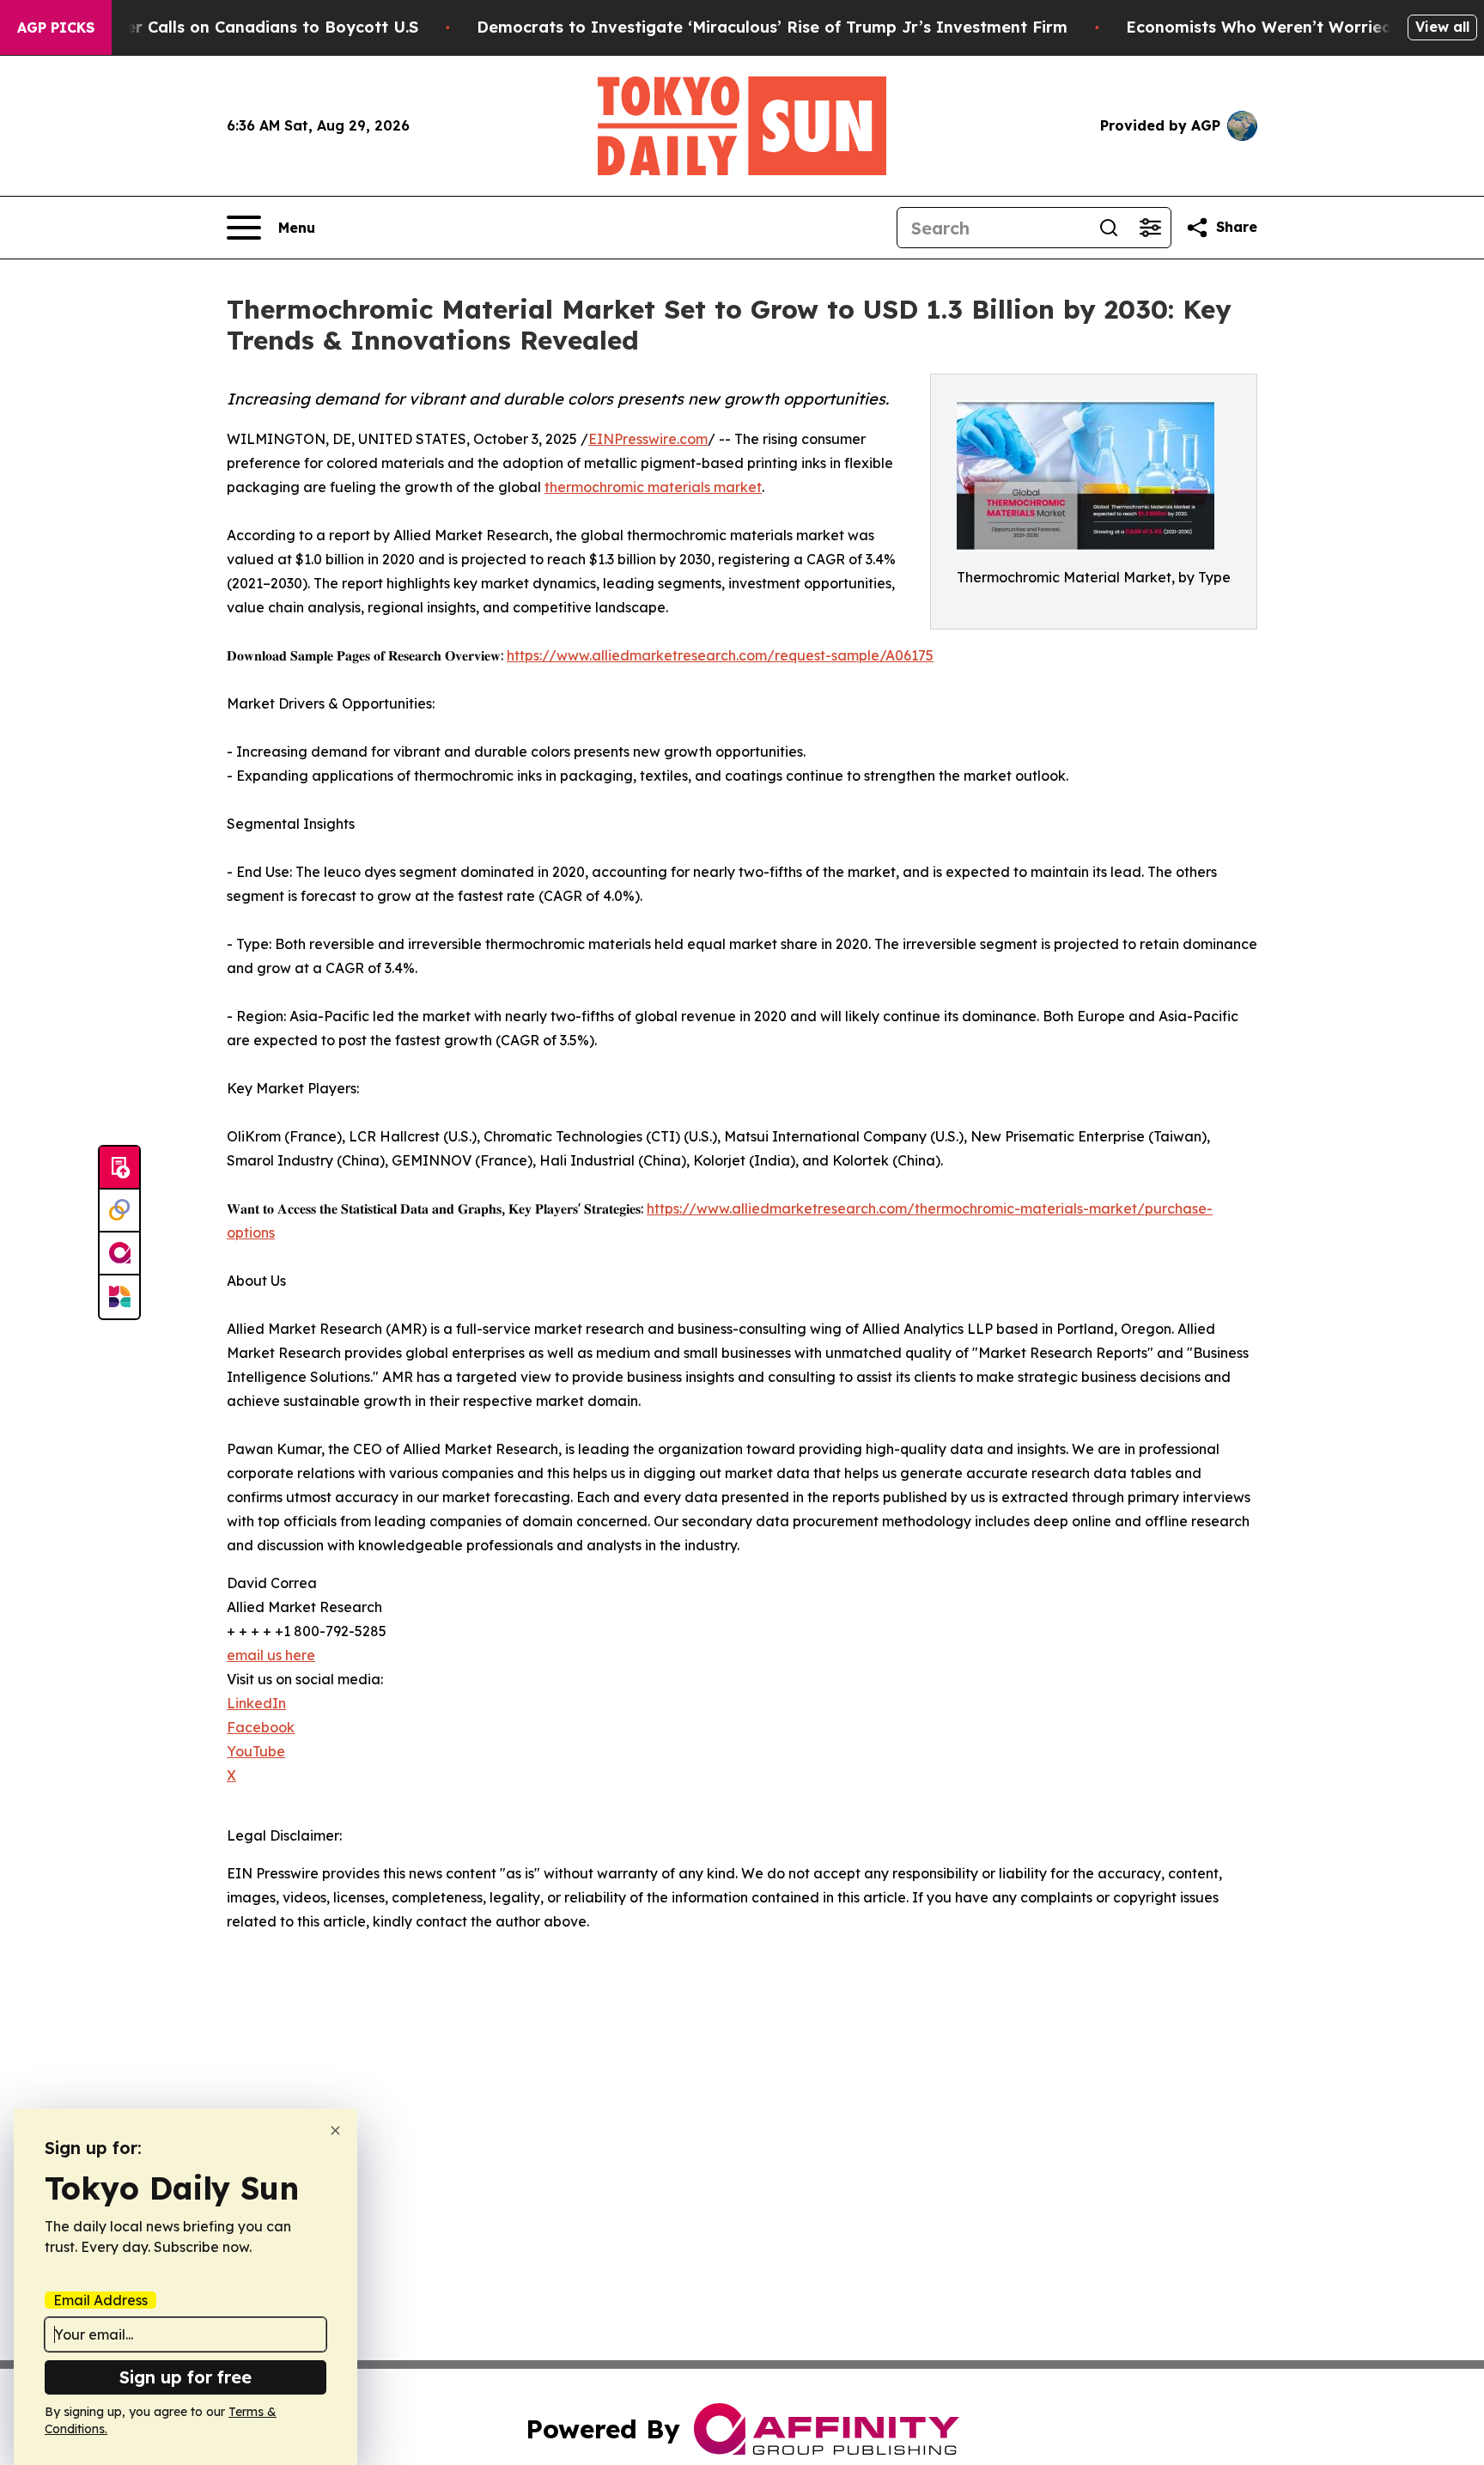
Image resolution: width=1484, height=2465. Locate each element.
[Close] (335, 2130)
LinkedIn (256, 1703)
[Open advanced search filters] (1150, 228)
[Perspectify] (119, 1211)
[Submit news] (119, 1168)
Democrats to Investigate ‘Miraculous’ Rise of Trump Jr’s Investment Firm (772, 27)
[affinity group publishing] (119, 1254)
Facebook (261, 1727)
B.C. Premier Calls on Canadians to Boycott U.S (233, 27)
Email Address (100, 2300)
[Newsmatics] (119, 1297)
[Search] (1109, 228)
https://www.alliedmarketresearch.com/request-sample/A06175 (720, 655)
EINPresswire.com (648, 439)
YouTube (256, 1751)
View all (1442, 27)
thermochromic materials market (653, 487)
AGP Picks (56, 27)
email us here (271, 1655)
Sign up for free (185, 2377)
